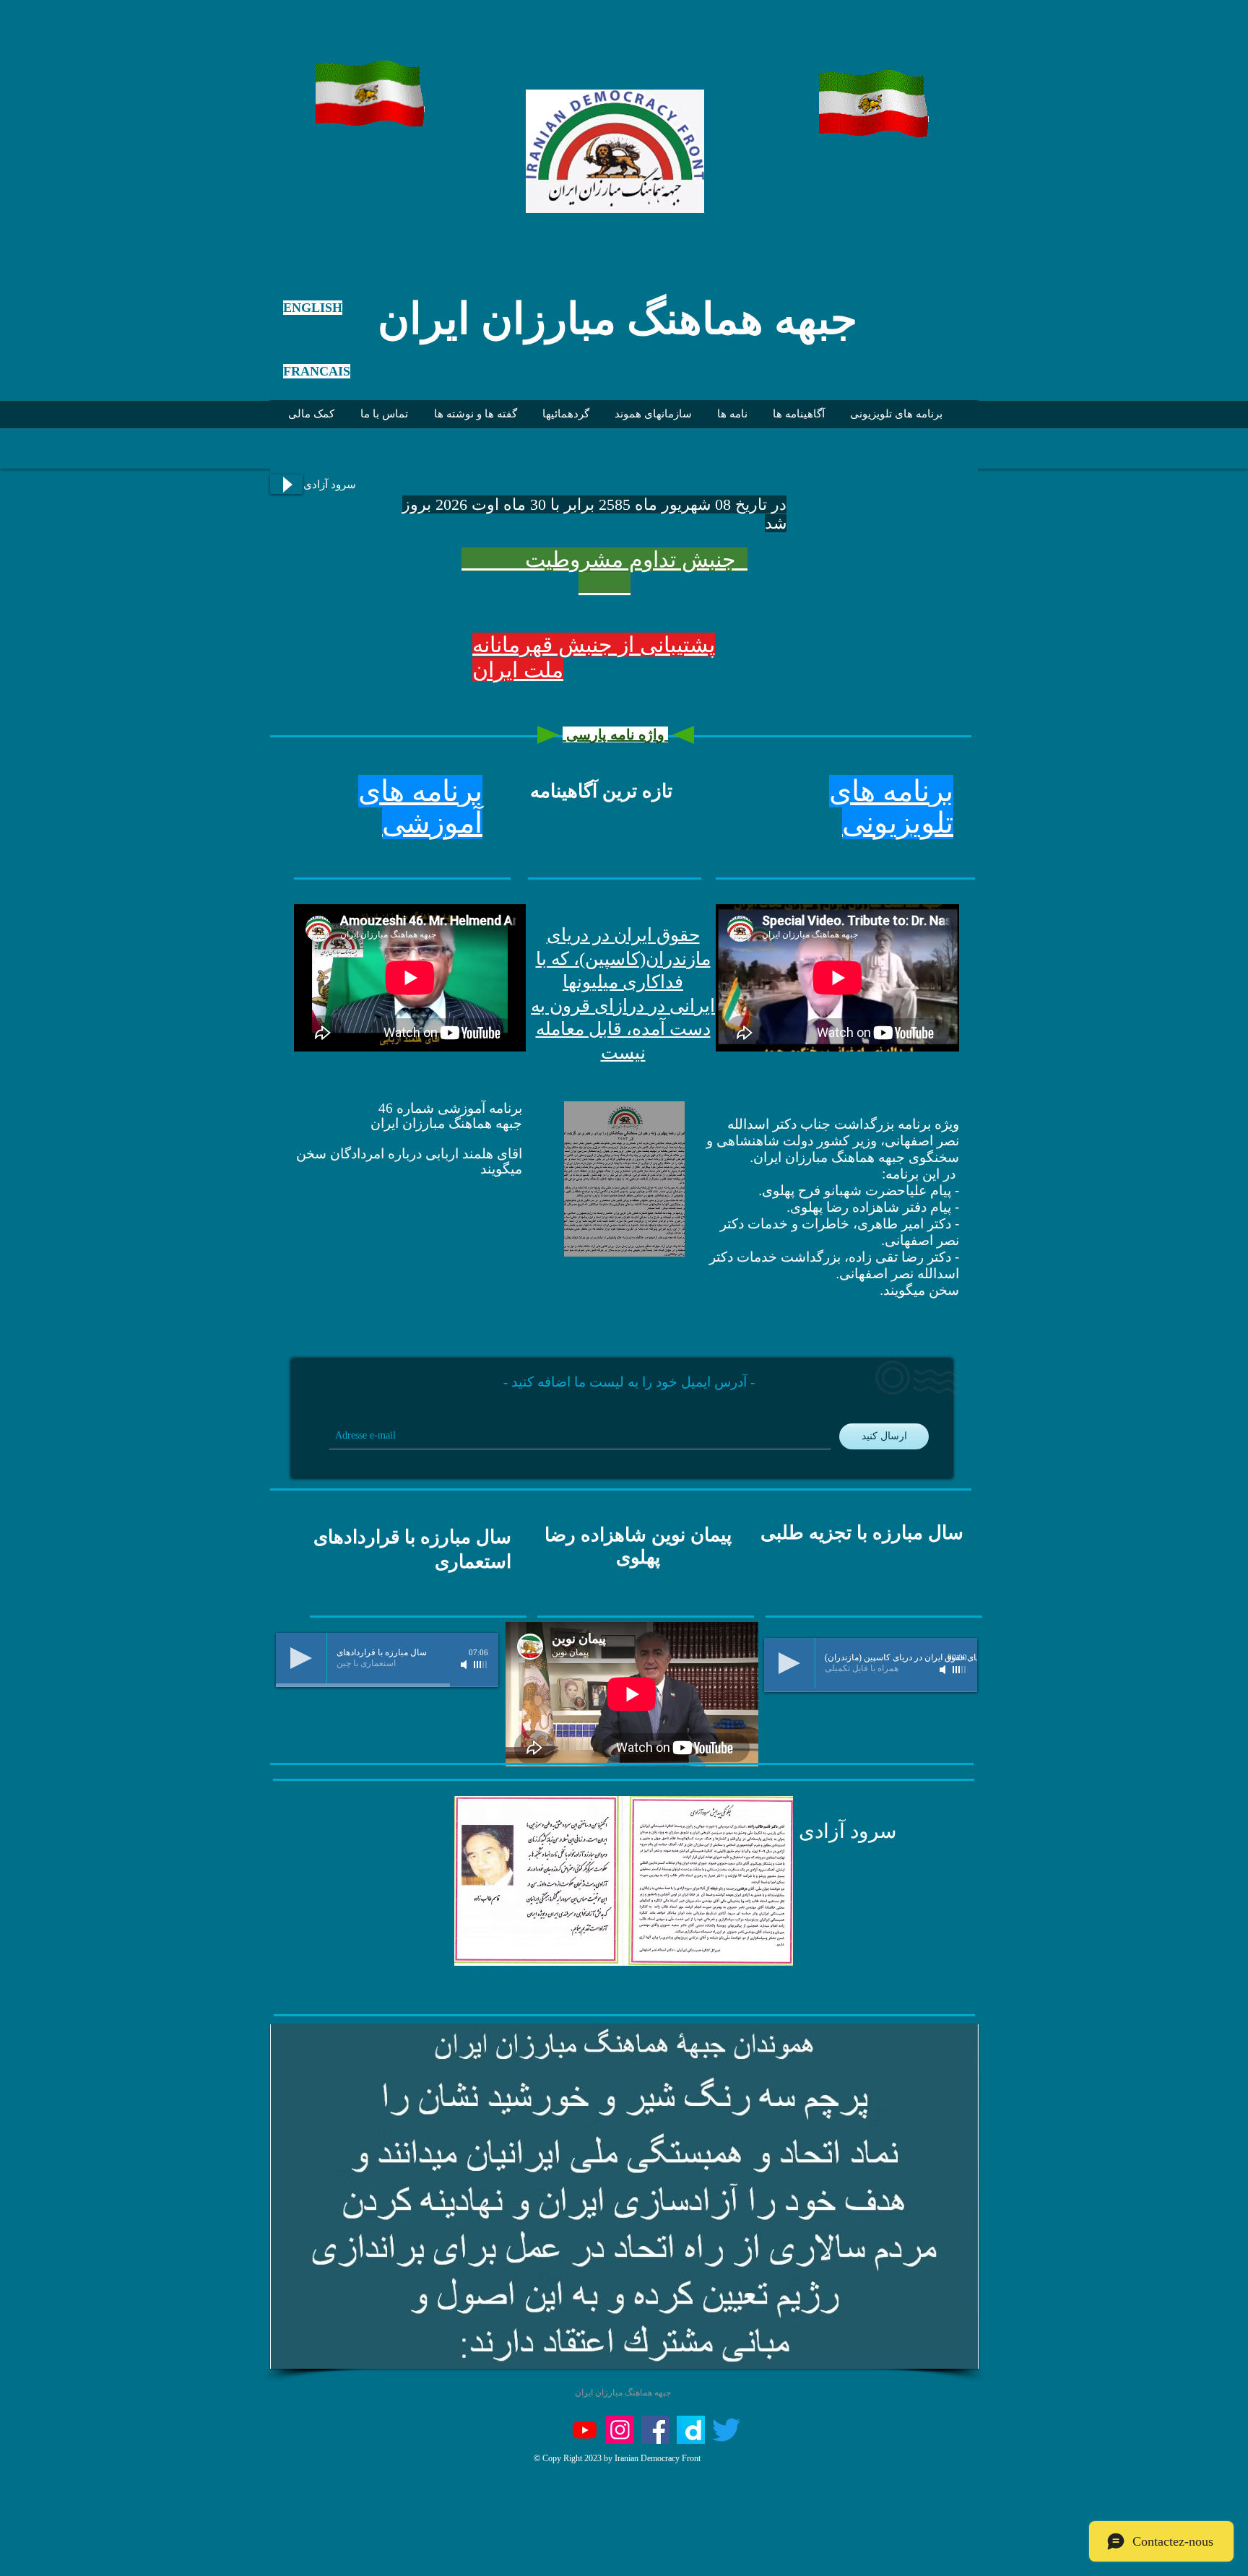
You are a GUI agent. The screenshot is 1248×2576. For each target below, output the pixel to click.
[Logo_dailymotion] (691, 2430)
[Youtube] (585, 2430)
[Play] (286, 484)
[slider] (481, 1665)
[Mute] (465, 1665)
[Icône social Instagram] (620, 2430)
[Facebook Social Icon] (655, 2430)
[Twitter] (726, 2430)
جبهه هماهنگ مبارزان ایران (617, 319)
